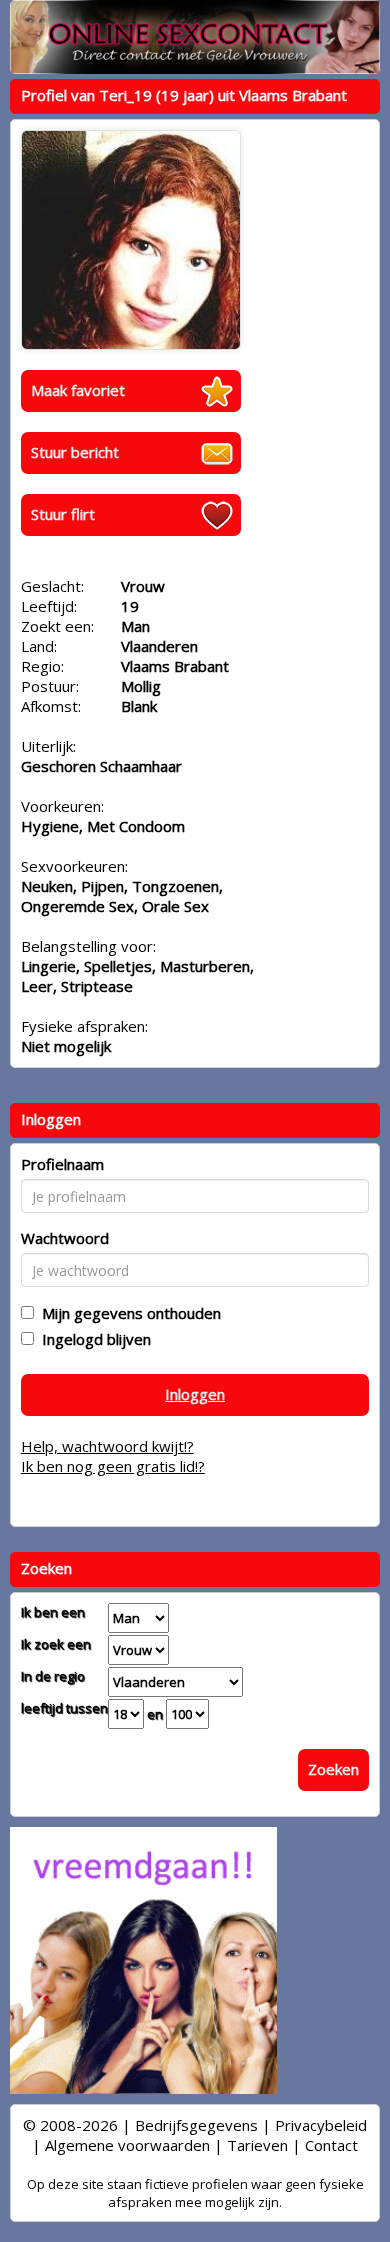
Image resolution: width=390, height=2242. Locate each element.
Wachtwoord (65, 1238)
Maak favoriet (78, 390)
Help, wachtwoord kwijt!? (107, 1446)
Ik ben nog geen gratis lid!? (113, 1466)
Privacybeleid (321, 2125)
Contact (331, 2145)
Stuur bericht (75, 452)
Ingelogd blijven (92, 1339)
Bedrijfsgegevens (196, 2125)
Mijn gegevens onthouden (127, 1313)
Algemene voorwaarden (127, 2145)
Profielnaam (62, 1164)
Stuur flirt (63, 514)
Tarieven (257, 2145)
